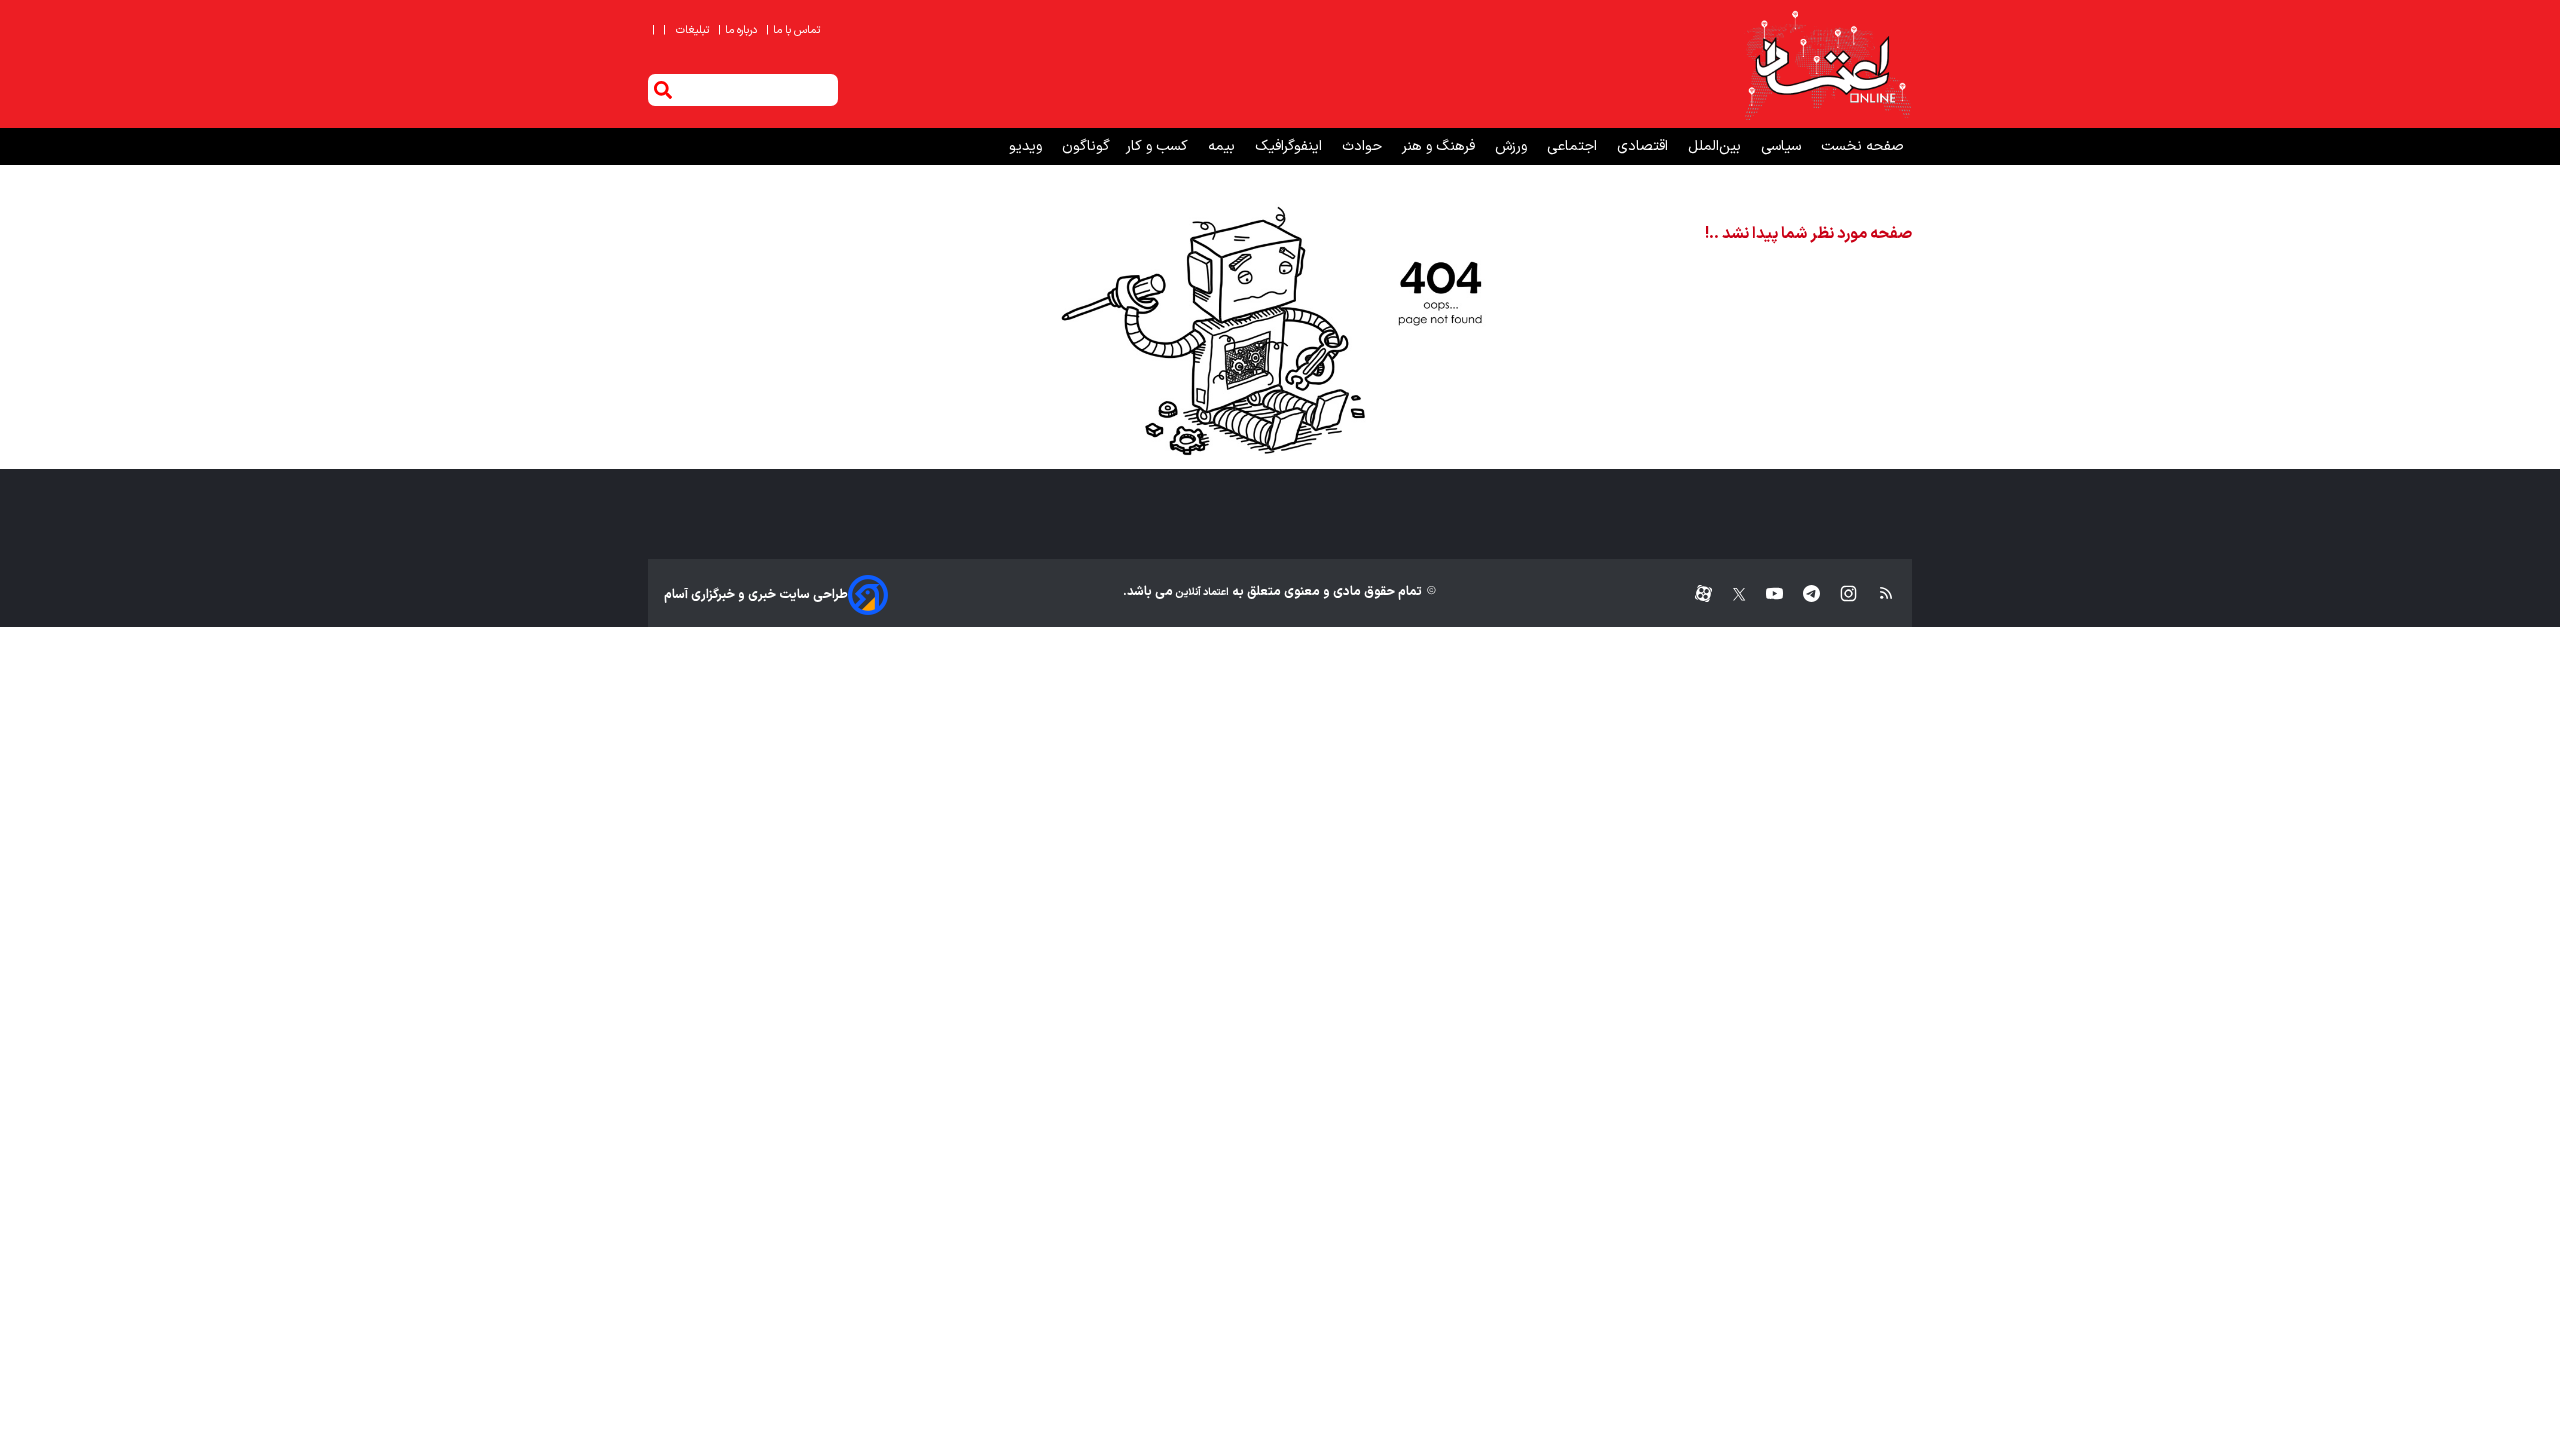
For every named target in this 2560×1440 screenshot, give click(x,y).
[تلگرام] (1801, 594)
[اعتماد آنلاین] (1827, 64)
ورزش (1513, 146)
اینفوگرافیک (1290, 146)
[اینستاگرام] (1838, 594)
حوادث (1364, 146)
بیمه (1223, 146)
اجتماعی (1574, 146)
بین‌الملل (1716, 146)
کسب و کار (1159, 146)
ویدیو (1027, 146)
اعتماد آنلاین (1201, 592)
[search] (663, 90)
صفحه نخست (1862, 146)
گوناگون (1086, 146)
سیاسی (1783, 146)
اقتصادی (1644, 146)
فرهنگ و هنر (1440, 146)
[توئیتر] (1729, 594)
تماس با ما (794, 30)
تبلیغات (694, 30)
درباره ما (739, 30)
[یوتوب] (1764, 594)
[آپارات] (1695, 594)
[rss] (1876, 594)
